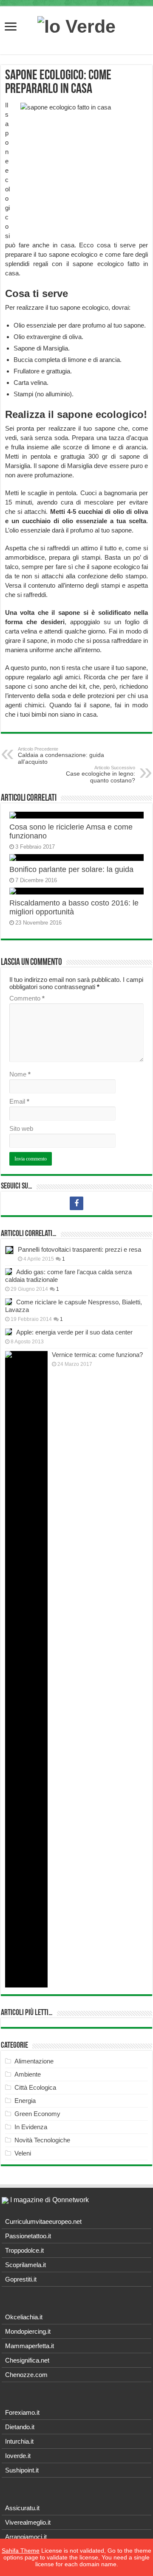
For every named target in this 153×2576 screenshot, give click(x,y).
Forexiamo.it (22, 2412)
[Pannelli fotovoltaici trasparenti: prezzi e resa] (9, 1250)
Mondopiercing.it (28, 2331)
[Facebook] (76, 1203)
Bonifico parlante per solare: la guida (71, 869)
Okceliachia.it (24, 2317)
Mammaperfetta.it (30, 2346)
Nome (20, 1074)
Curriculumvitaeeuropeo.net (43, 2221)
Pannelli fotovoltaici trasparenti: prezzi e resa (79, 1249)
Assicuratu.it (22, 2508)
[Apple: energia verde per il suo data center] (8, 1332)
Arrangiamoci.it (26, 2537)
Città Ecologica (35, 2087)
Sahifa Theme (21, 2551)
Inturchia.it (19, 2441)
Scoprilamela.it (25, 2265)
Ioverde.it (18, 2456)
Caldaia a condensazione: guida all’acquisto (61, 756)
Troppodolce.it (24, 2250)
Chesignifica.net (27, 2360)
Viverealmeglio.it (28, 2522)
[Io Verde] (76, 25)
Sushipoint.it (22, 2470)
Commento (27, 998)
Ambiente (28, 2074)
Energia (25, 2101)
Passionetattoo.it (28, 2236)
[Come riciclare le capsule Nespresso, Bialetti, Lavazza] (8, 1302)
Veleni (23, 2153)
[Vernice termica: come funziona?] (26, 1669)
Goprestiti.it (21, 2279)
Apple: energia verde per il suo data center (74, 1332)
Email (19, 1101)
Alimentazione (34, 2061)
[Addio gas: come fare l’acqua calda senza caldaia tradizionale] (8, 1272)
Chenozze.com (26, 2375)
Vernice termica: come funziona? (97, 1355)
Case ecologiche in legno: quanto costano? (101, 774)
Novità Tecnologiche (42, 2140)
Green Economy (37, 2114)
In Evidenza (31, 2127)
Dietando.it (20, 2427)
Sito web (21, 1128)
